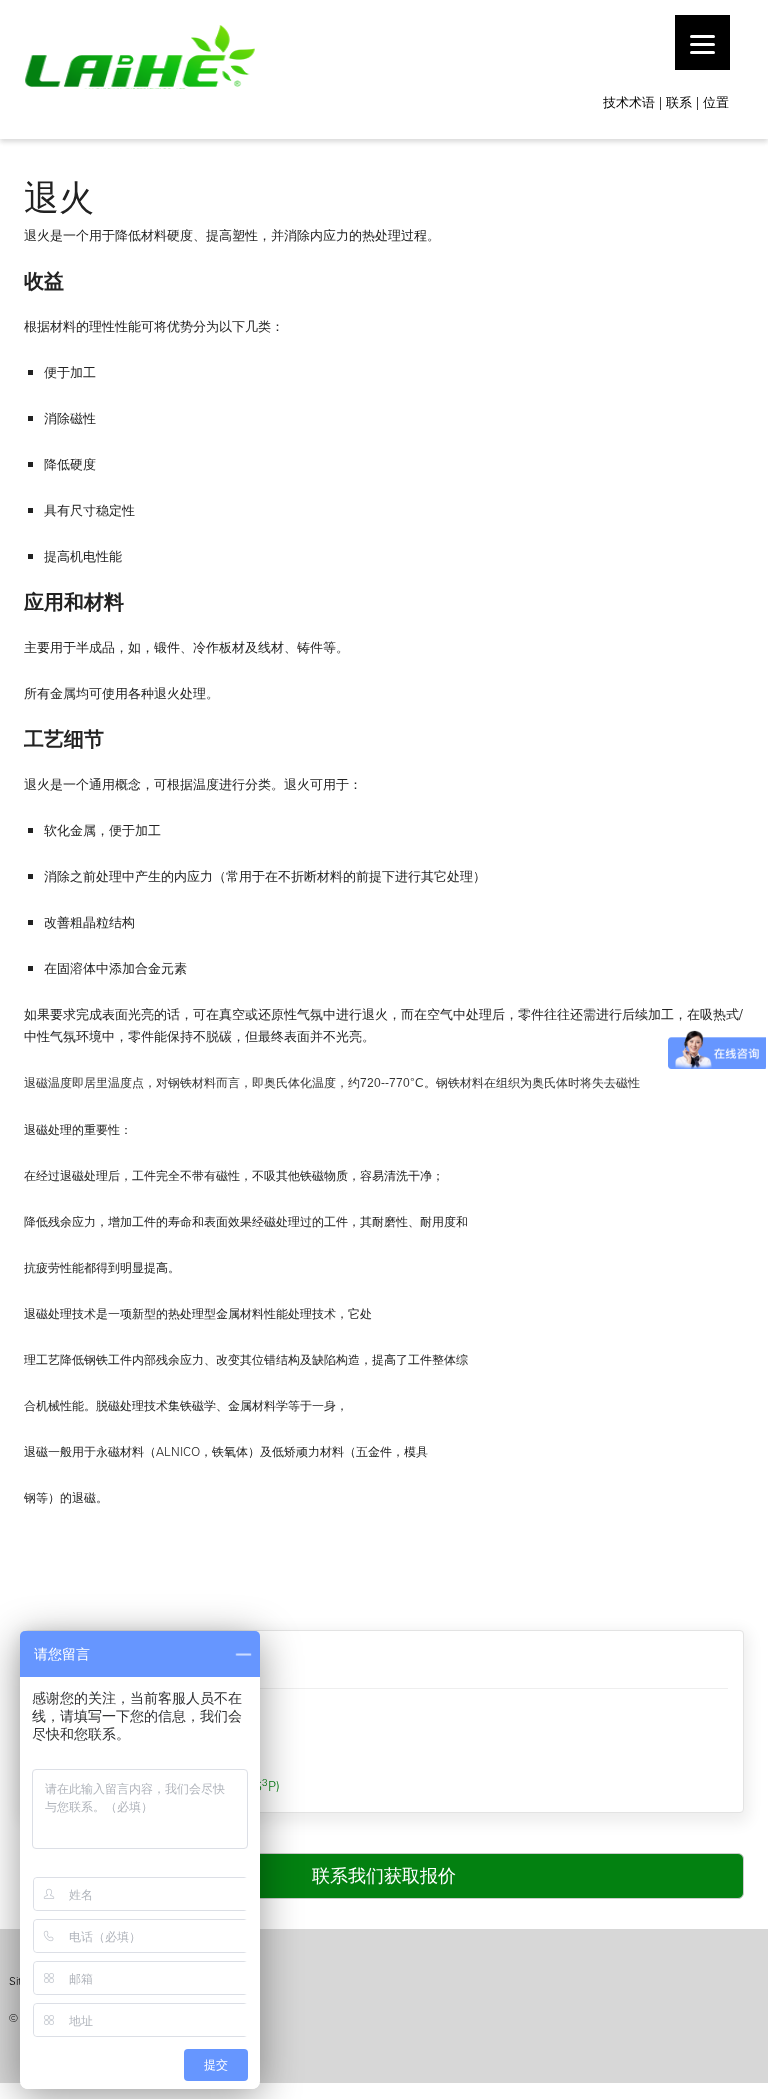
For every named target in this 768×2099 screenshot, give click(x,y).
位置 (716, 101)
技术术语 (629, 101)
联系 (679, 101)
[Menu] (702, 42)
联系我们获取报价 (384, 1875)
